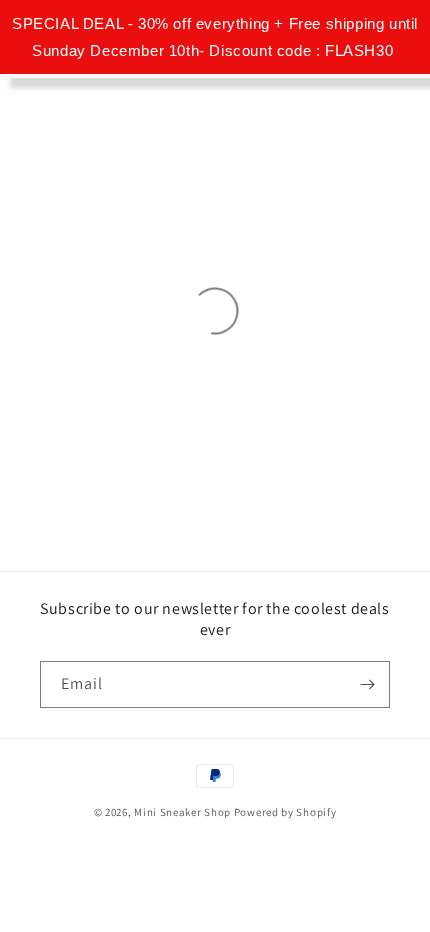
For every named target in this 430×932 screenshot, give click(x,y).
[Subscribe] (367, 684)
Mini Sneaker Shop (182, 812)
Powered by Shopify (285, 812)
